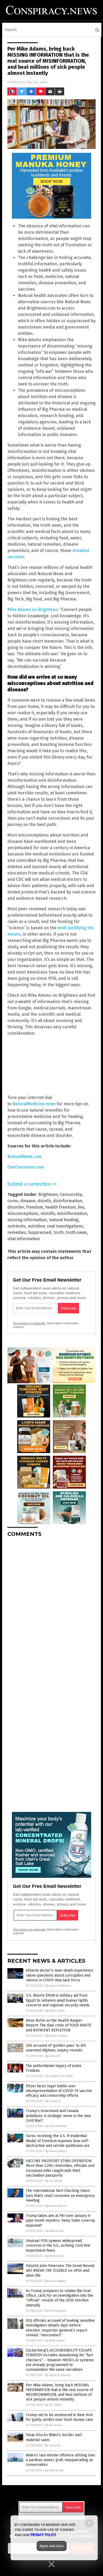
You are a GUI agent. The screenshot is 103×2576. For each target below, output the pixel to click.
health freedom (60, 1207)
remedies (17, 1232)
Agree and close (52, 2546)
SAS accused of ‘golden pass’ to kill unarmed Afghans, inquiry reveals (56, 2048)
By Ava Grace (54, 2425)
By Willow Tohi (55, 2231)
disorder (16, 1207)
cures (13, 1201)
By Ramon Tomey (57, 2036)
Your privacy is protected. (29, 1323)
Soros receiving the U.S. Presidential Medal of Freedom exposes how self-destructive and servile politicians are (58, 2141)
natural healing (64, 1220)
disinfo (44, 1201)
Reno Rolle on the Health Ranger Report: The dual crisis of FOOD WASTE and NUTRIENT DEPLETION (59, 2025)
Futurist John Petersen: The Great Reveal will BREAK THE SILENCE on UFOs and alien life (60, 2271)
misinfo (48, 1213)
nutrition (36, 1226)
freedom (35, 1207)
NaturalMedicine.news (34, 1104)
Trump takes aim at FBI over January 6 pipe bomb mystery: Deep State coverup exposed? (60, 2220)
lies (81, 1207)
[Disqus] (51, 1607)
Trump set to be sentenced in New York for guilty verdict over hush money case (60, 2417)
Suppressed (40, 1232)
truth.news (76, 1232)
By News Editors (56, 2151)
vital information (24, 1239)
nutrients (17, 1226)
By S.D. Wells (54, 2181)
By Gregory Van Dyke (59, 2076)
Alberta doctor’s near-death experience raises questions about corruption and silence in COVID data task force (60, 1975)
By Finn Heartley (56, 2126)
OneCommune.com (26, 1167)
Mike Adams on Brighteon (32, 610)
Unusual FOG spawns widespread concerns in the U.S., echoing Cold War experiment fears (58, 2245)
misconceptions (23, 1213)
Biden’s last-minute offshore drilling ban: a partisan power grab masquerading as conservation (61, 2460)
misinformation (72, 1213)
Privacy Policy (43, 2535)
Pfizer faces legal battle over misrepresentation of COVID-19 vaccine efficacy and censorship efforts (59, 2091)
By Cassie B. (53, 2056)
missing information (27, 1220)
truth (59, 1232)
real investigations (65, 1226)
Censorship (71, 1194)
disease (28, 1201)
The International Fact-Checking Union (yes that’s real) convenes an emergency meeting (60, 2195)
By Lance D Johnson (58, 1986)
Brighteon (48, 1194)
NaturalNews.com (25, 1157)
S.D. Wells (40, 82)
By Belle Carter (55, 2011)
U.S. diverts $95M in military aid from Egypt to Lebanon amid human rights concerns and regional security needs (58, 2000)
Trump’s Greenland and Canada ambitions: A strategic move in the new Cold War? (58, 2116)
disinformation (68, 1201)
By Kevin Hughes (56, 2281)
